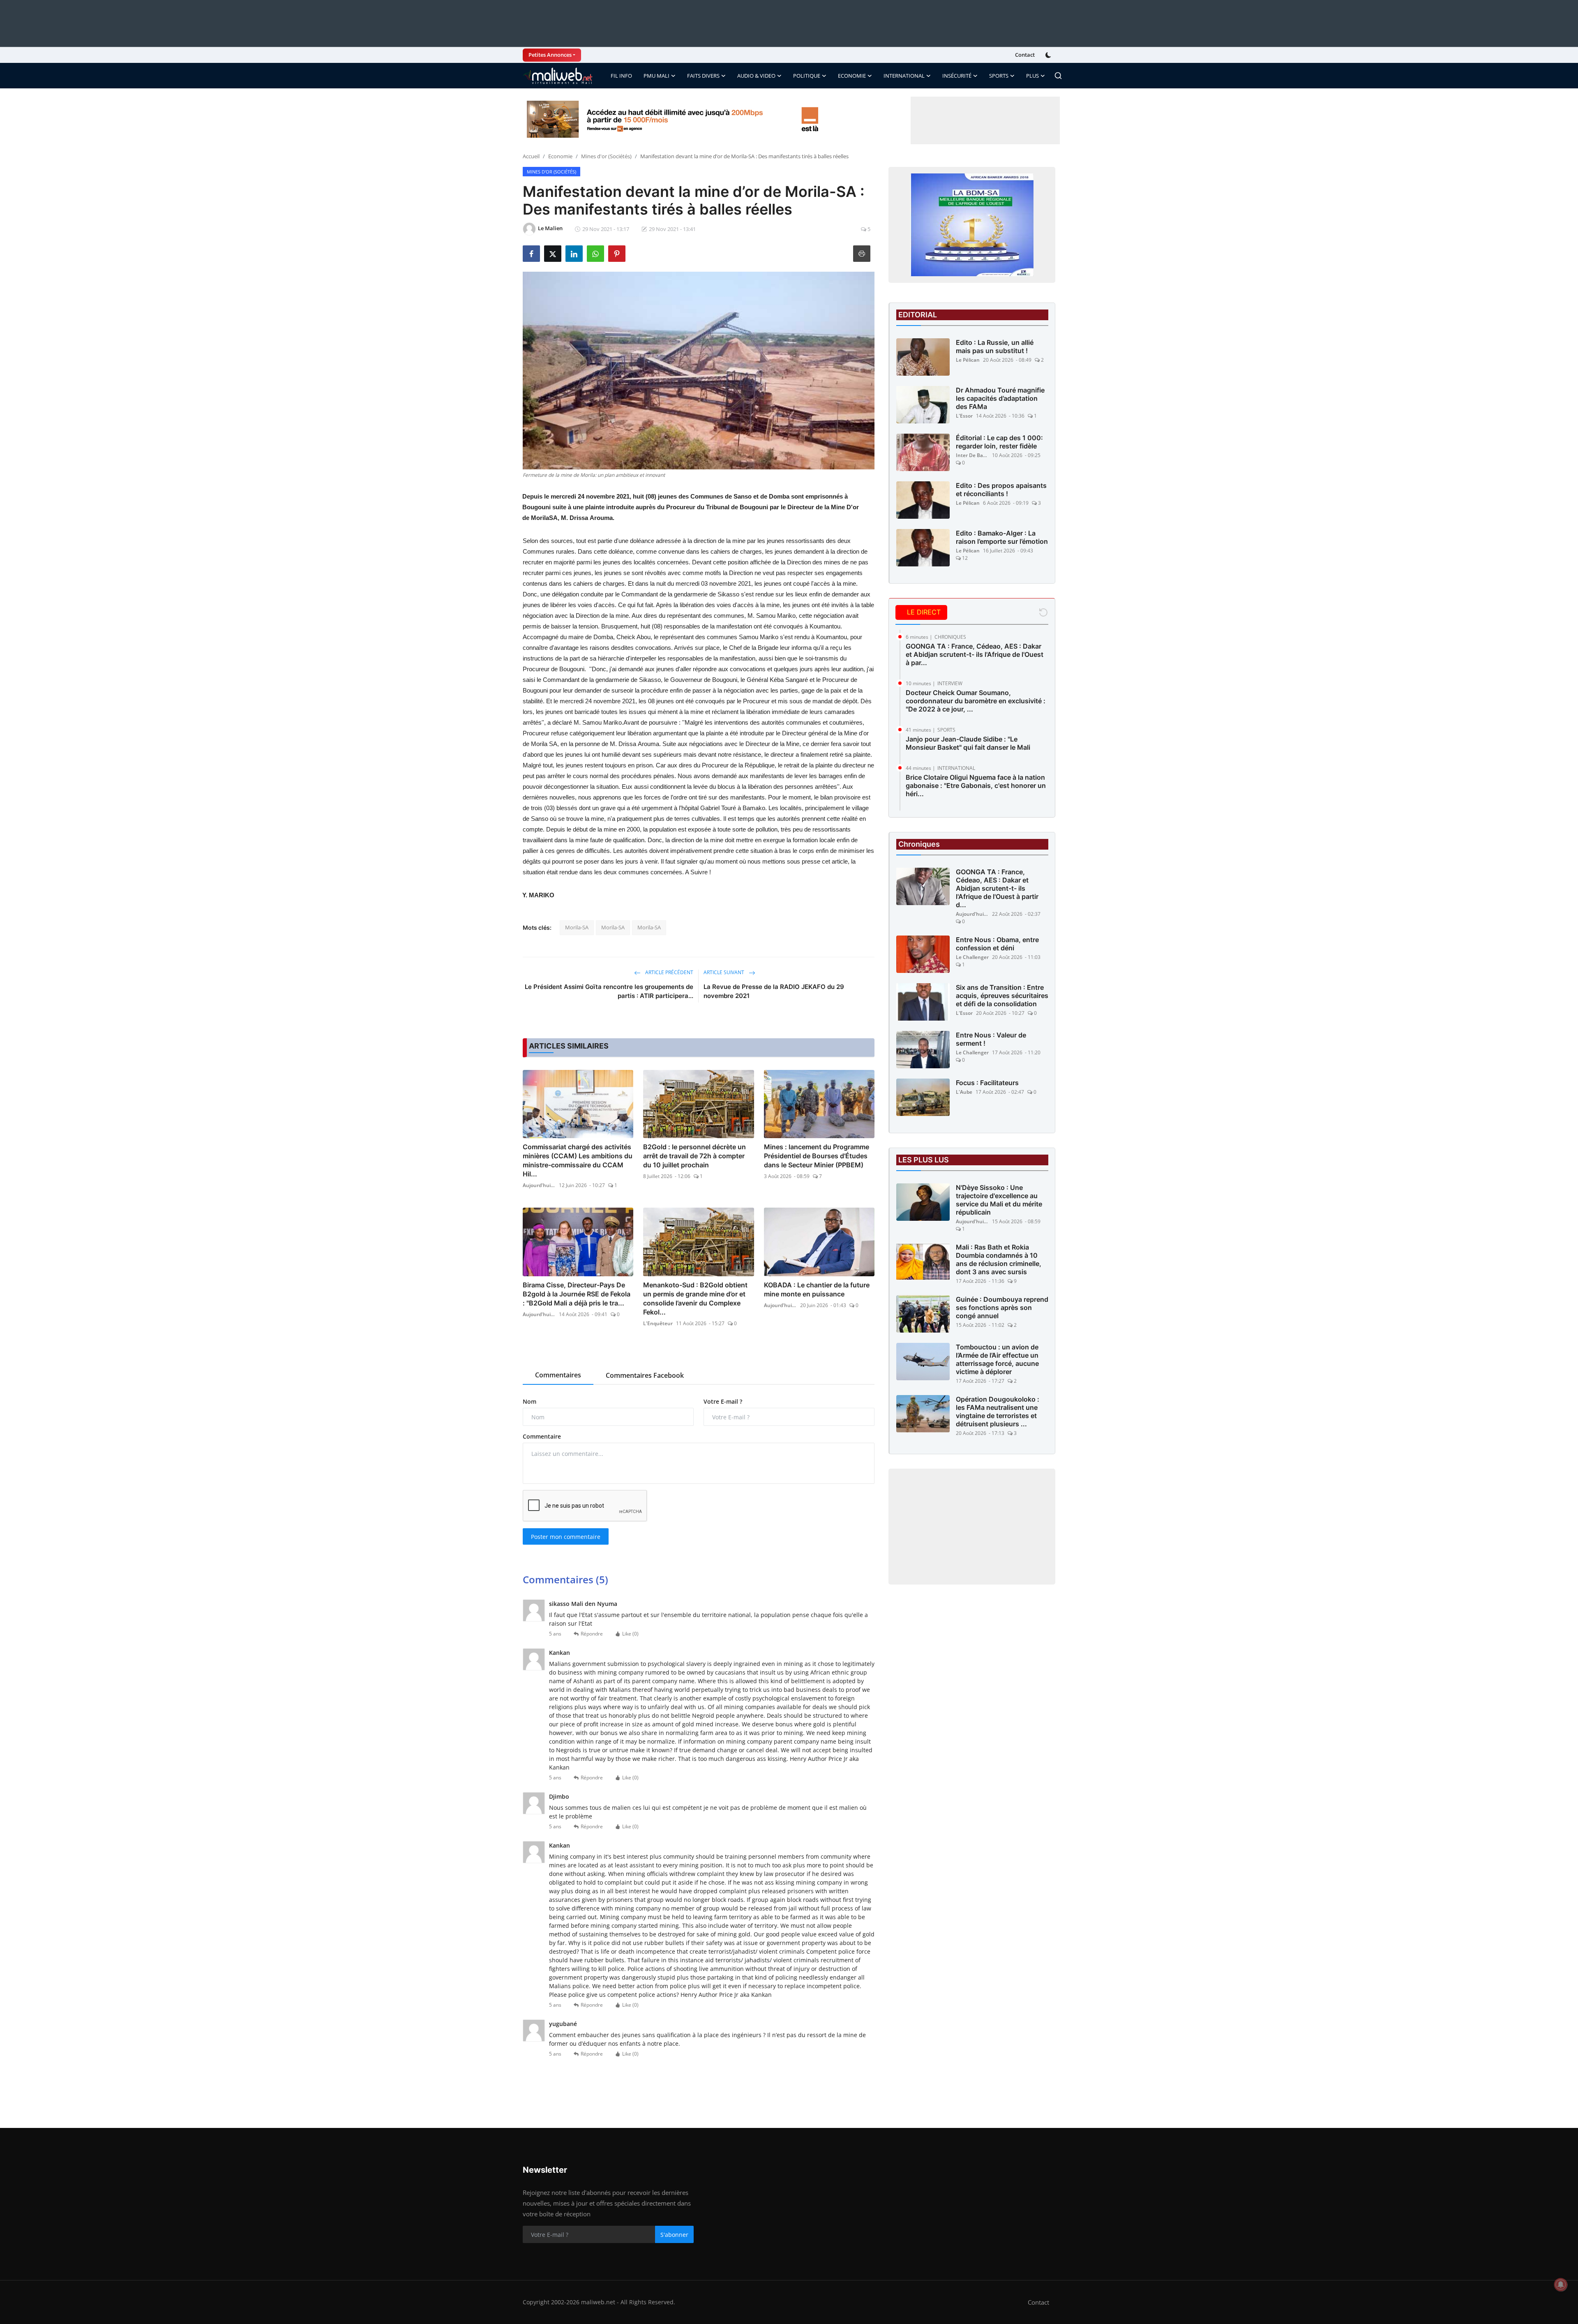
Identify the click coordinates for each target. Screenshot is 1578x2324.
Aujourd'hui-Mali (539, 1185)
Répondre (592, 1634)
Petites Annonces (550, 55)
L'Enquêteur (658, 1323)
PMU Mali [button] (656, 76)
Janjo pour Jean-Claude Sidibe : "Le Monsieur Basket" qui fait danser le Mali (968, 743)
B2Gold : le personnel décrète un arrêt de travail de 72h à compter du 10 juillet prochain (694, 1156)
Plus (1032, 76)
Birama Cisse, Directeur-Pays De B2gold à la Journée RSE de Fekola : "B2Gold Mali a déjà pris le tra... (577, 1294)
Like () (630, 1634)
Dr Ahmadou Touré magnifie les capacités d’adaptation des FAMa (1000, 398)
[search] (1058, 76)
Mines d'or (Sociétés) (606, 156)
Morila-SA (577, 927)
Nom (529, 1401)
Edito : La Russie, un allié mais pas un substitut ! (995, 347)
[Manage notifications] (1561, 2285)
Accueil (531, 156)
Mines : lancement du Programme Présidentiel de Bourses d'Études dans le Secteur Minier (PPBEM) (817, 1156)
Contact (1025, 55)
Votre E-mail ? (723, 1401)
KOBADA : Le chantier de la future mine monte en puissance (817, 1289)
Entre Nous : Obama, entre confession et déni (997, 944)
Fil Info (621, 76)
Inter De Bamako (972, 455)
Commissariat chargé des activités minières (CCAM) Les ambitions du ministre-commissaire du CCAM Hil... (578, 1160)
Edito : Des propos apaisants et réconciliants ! (1001, 490)
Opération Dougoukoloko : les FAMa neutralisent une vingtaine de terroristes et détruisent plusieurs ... (998, 1411)
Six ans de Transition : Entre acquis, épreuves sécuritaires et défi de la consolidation (1002, 996)
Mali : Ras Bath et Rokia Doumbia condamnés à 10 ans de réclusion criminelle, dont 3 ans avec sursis (999, 1259)
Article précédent (669, 972)
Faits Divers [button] (703, 76)
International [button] (904, 76)
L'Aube (964, 1092)
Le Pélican (968, 360)
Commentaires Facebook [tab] (645, 1375)
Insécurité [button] (957, 76)
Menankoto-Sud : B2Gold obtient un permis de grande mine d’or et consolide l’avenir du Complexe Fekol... (695, 1298)
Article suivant (724, 972)
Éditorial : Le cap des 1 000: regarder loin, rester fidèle (999, 442)
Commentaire (542, 1436)
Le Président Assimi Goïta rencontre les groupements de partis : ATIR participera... (609, 991)
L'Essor (964, 416)
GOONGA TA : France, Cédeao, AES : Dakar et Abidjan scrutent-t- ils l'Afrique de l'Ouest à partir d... (997, 888)
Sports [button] (999, 76)
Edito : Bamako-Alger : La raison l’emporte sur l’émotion (1002, 537)
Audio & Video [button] (756, 76)
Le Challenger (972, 957)
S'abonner (674, 2235)
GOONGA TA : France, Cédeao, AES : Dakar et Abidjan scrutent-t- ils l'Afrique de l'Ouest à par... (975, 654)
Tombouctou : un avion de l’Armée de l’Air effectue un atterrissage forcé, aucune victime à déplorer (997, 1359)
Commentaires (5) (565, 1579)
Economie (560, 156)
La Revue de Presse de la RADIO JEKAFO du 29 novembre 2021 (774, 991)
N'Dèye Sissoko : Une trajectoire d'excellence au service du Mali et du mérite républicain (999, 1200)
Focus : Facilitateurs (987, 1083)
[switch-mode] (1049, 55)
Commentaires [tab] (558, 1375)
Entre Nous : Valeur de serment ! (991, 1039)
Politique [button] (807, 76)
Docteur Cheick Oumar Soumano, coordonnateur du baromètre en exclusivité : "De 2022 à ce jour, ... (976, 701)
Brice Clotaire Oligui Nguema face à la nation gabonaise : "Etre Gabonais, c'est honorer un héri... (976, 785)
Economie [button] (852, 76)
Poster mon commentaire (566, 1537)
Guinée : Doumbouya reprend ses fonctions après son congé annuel (1002, 1308)
